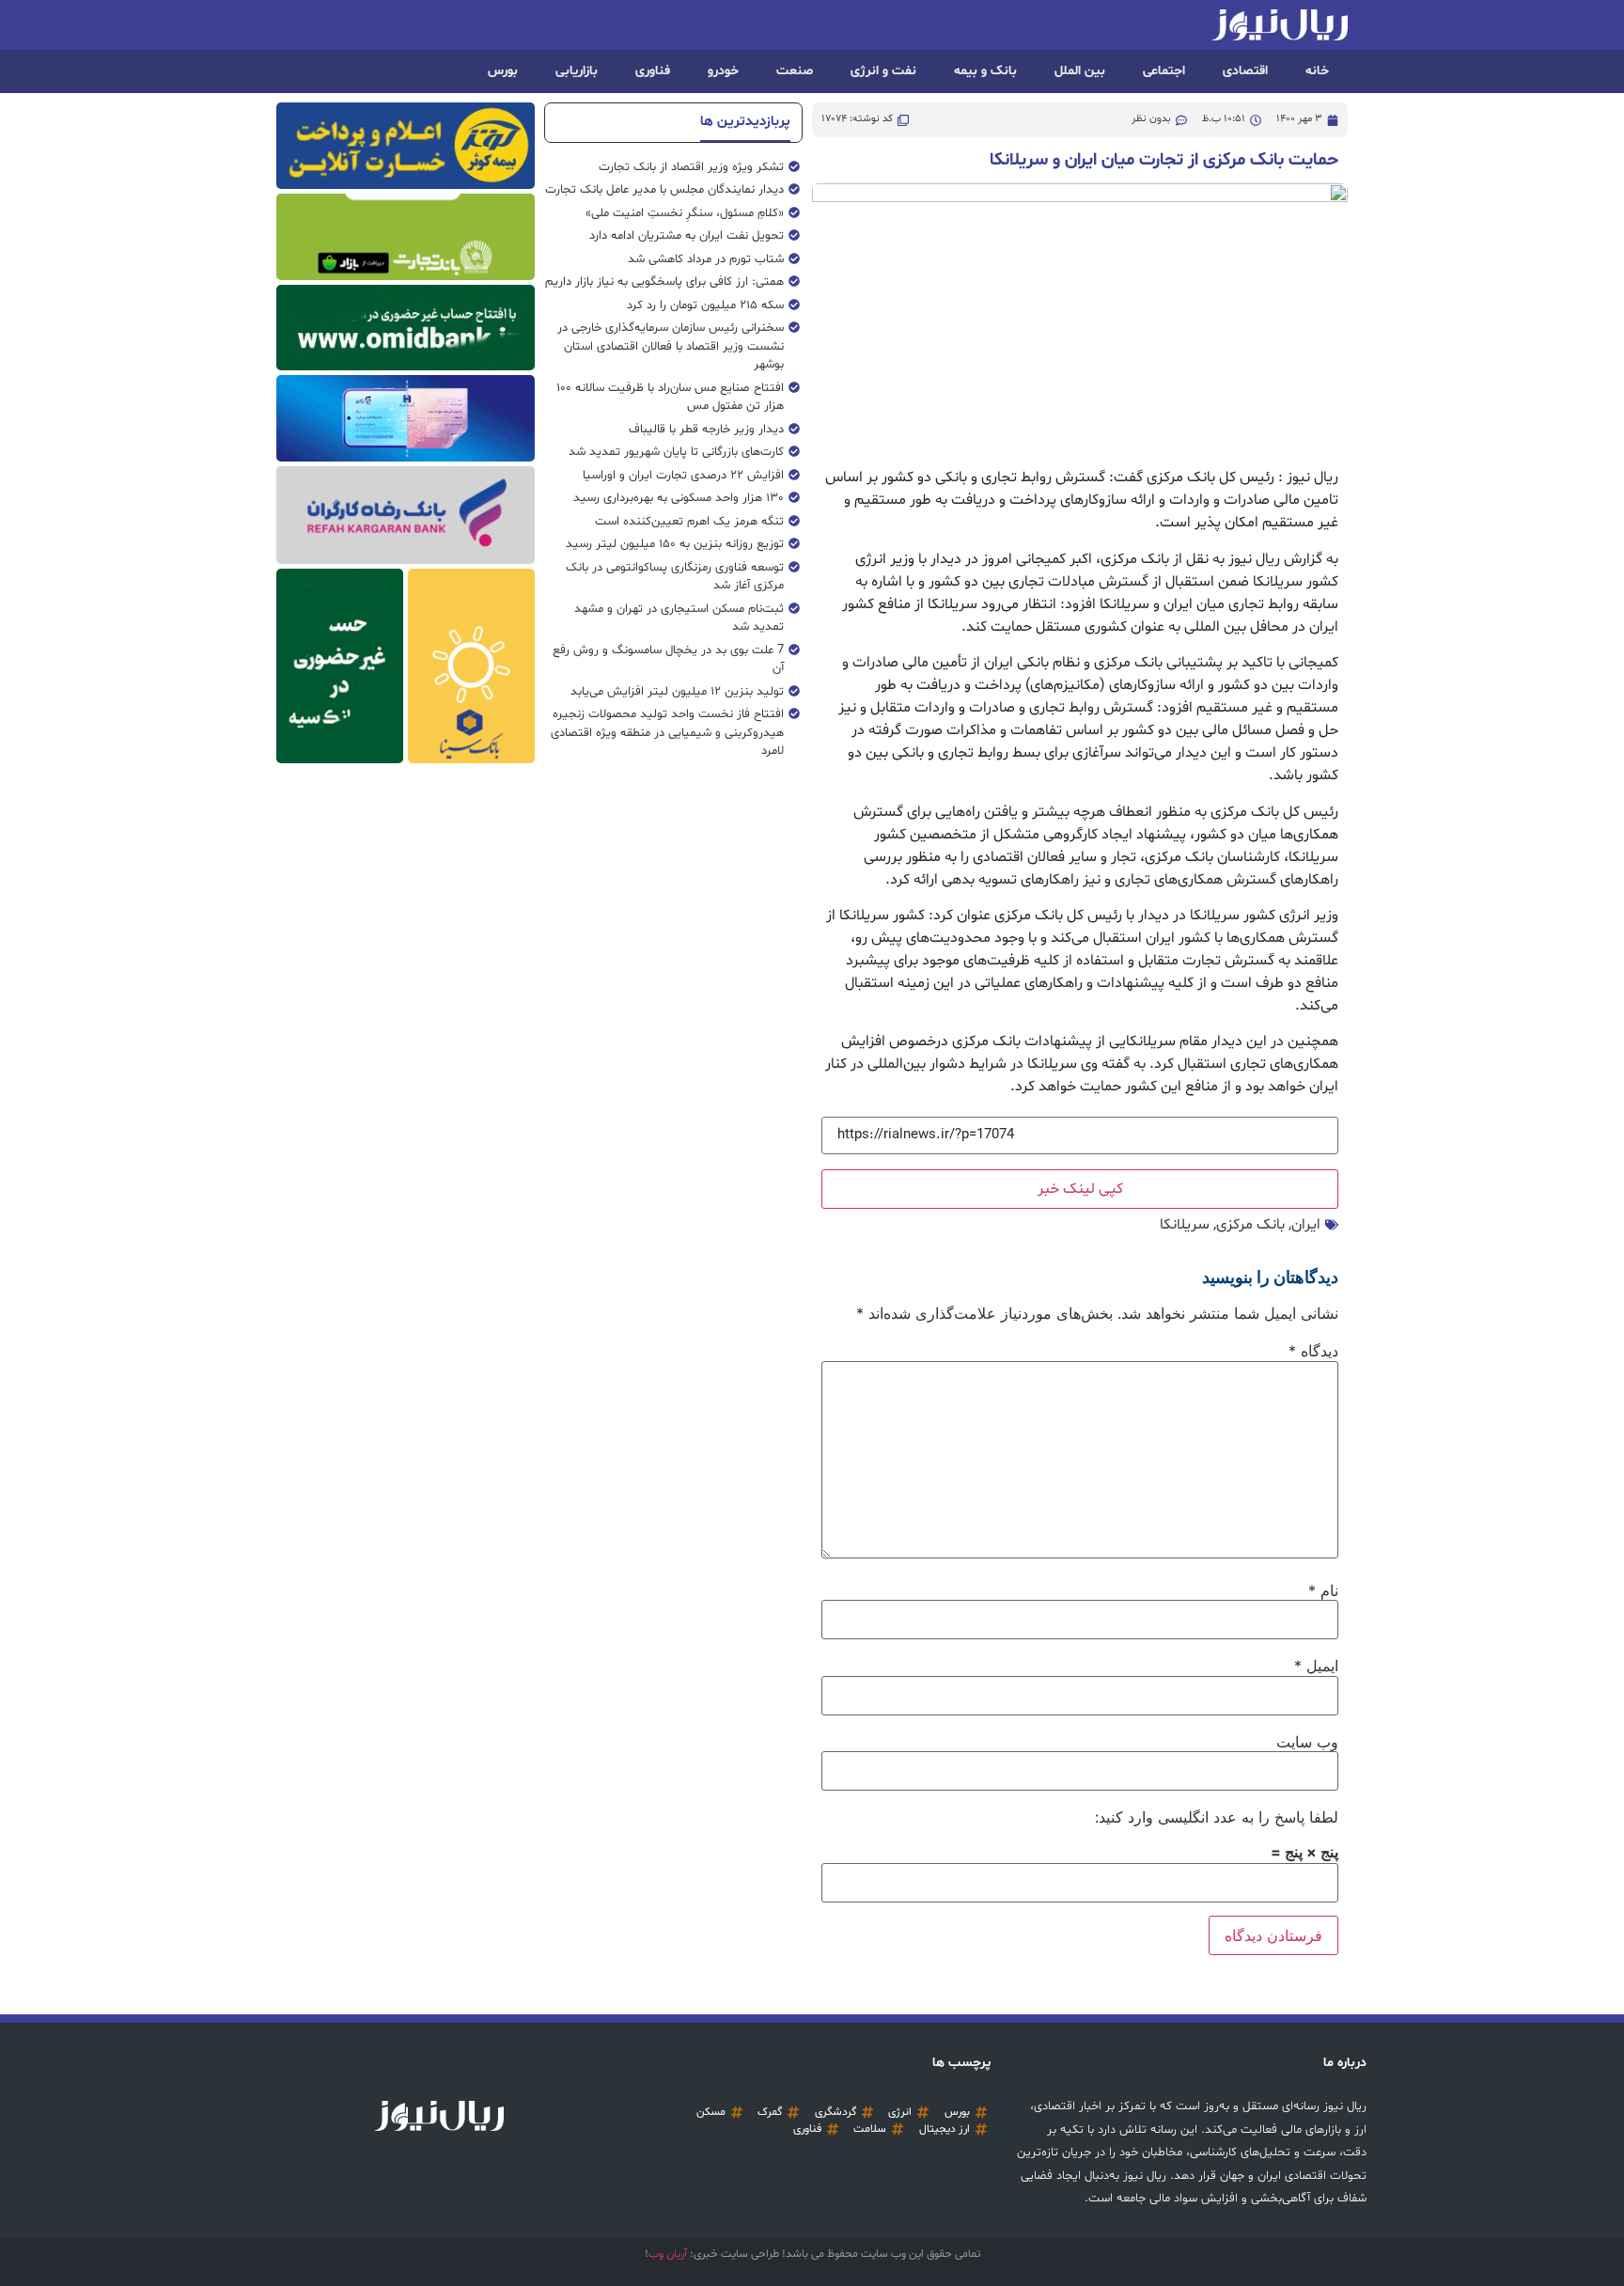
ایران (1306, 1225)
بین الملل (1080, 71)
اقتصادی (1245, 71)
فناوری (653, 71)
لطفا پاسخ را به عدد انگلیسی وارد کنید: (1217, 1817)
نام (1323, 1590)
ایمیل (1316, 1666)
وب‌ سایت (1307, 1742)
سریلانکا (1185, 1225)
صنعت (795, 71)
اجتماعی (1164, 71)
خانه (1317, 71)
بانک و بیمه (985, 71)
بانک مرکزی (1250, 1225)
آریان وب (668, 2254)
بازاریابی (577, 71)
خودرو (723, 71)
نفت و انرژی (883, 71)
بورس (503, 71)
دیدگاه (1313, 1351)
